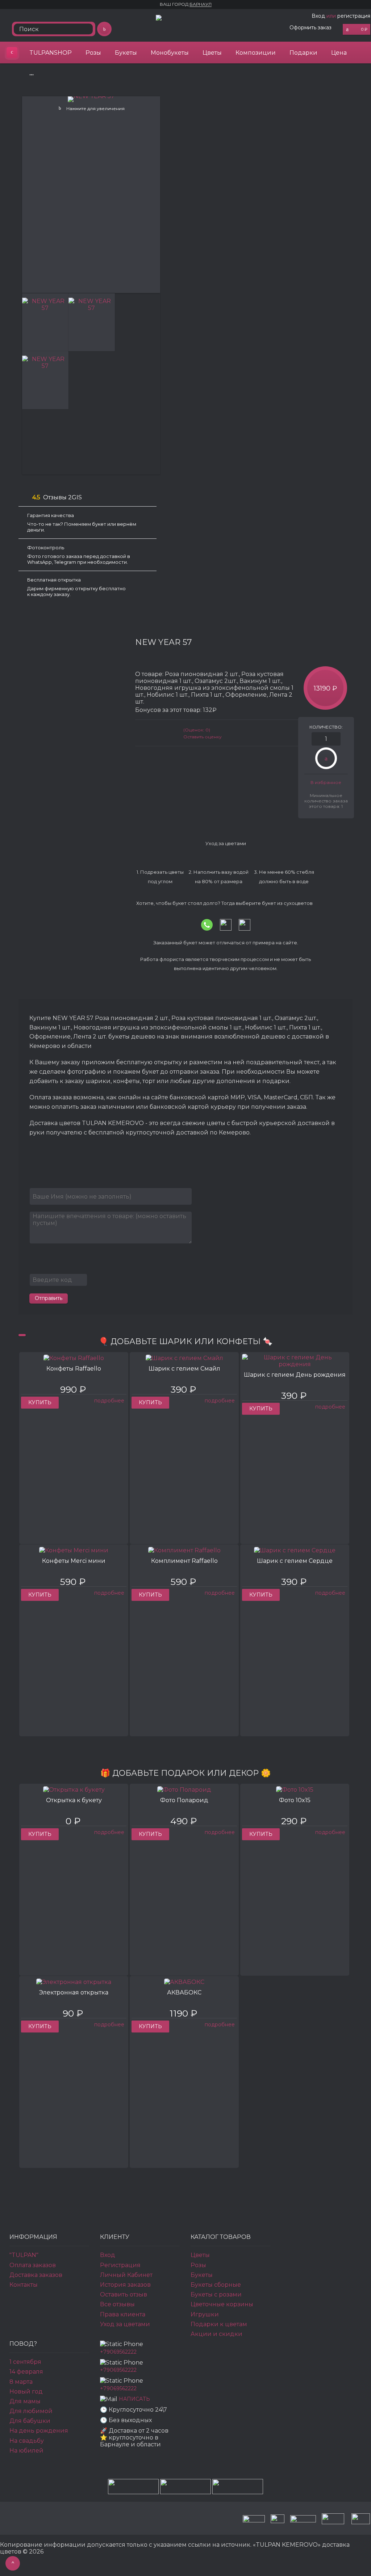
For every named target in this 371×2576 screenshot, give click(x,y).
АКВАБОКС (184, 1992)
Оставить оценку (203, 737)
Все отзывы (117, 2304)
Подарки (303, 53)
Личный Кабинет (126, 2275)
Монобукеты (170, 53)
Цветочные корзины (222, 2304)
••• (32, 74)
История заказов (125, 2285)
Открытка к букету (74, 1800)
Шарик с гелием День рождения (295, 1375)
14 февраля (26, 2372)
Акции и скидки (216, 2334)
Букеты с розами (216, 2294)
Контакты (24, 2285)
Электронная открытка (74, 1992)
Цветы (212, 53)
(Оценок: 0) (197, 730)
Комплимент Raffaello (184, 1561)
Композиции (256, 53)
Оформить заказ (310, 28)
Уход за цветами (125, 2324)
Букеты (126, 53)
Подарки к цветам (219, 2324)
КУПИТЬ (40, 1402)
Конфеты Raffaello (74, 1369)
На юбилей (26, 2451)
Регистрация (120, 2265)
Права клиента (123, 2314)
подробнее (109, 1401)
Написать (134, 2399)
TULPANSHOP (51, 53)
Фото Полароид (184, 1800)
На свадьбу (27, 2441)
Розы (93, 53)
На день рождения (39, 2431)
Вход (318, 16)
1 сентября (25, 2362)
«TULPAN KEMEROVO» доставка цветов (12, 53)
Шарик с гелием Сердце (295, 1561)
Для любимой (31, 2411)
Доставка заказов (36, 2275)
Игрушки (205, 2314)
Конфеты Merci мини (74, 1561)
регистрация (354, 16)
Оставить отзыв (124, 2294)
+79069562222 (118, 2352)
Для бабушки (30, 2421)
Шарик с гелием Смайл (184, 1369)
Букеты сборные (216, 2285)
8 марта (21, 2382)
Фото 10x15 (295, 1800)
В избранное (326, 782)
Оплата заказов (33, 2265)
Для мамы (25, 2401)
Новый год (26, 2392)
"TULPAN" (24, 2255)
